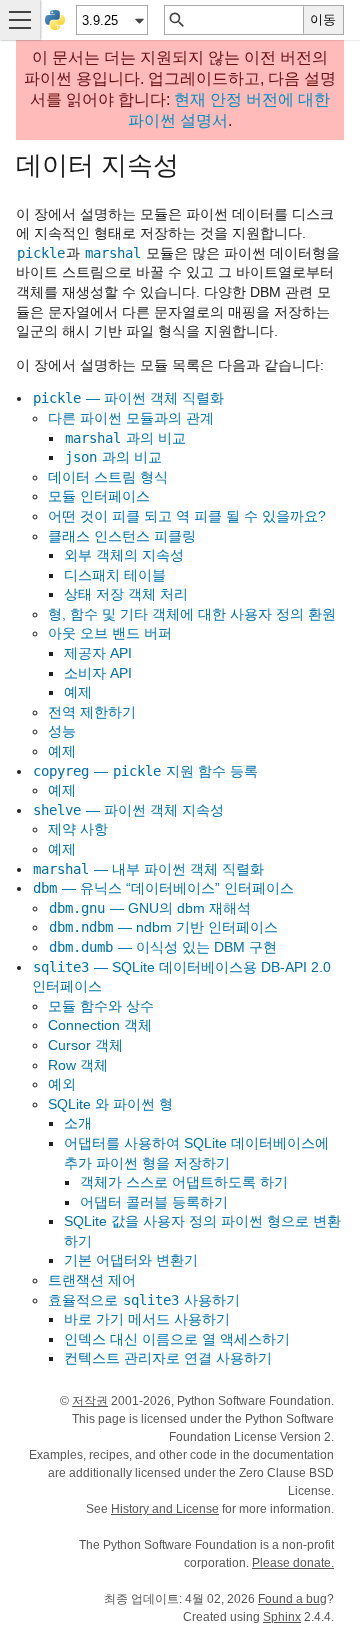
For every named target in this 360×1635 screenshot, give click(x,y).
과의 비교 (125, 438)
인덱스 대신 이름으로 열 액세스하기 (177, 1339)
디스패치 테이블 (115, 575)
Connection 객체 (100, 1025)
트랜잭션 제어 (92, 1280)
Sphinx (282, 1617)
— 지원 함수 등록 (145, 771)
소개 (78, 1123)
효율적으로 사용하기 (144, 1300)
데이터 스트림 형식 (108, 477)
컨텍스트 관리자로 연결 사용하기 (168, 1358)
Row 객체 (78, 1065)
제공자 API (98, 653)
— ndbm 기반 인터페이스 (163, 927)
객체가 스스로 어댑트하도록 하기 (184, 1182)
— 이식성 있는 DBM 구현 (163, 947)
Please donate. (293, 1563)
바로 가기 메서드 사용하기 (147, 1319)
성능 (62, 731)
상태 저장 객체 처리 (126, 594)
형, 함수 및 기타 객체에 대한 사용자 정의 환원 (192, 614)
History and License (165, 1509)
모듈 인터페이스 (99, 496)
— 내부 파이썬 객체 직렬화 (148, 869)
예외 (62, 1084)
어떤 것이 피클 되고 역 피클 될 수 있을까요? (187, 516)
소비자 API (98, 673)
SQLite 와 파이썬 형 (110, 1104)
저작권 (90, 1401)
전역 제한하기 (92, 712)
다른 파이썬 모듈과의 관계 (131, 418)
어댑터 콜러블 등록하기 (154, 1202)
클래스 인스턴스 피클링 (122, 536)
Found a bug (292, 1599)
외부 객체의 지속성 (124, 555)
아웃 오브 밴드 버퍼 (110, 633)
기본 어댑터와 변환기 (131, 1260)
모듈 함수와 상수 (101, 1006)
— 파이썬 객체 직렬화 (128, 398)
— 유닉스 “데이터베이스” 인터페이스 (163, 888)
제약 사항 (78, 829)
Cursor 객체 (85, 1045)
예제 (78, 692)
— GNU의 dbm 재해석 (150, 908)
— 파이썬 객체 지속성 (128, 810)
